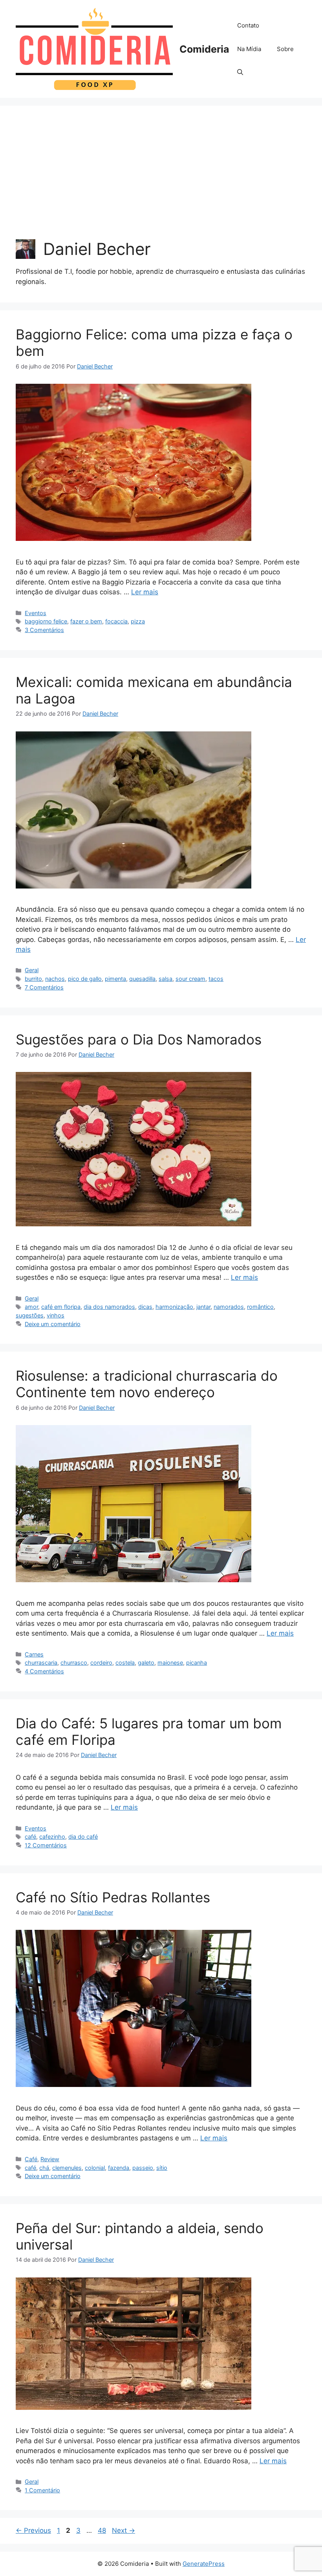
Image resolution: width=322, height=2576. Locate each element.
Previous (33, 2530)
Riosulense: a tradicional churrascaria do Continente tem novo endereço (147, 1384)
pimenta (115, 979)
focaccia (116, 621)
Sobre (285, 49)
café (30, 1837)
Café (31, 2159)
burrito (33, 979)
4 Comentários (44, 1671)
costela (125, 1663)
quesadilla (142, 979)
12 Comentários (46, 1845)
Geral (32, 970)
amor (31, 1307)
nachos (55, 979)
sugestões (30, 1315)
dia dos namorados (109, 1307)
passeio (143, 2168)
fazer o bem (86, 621)
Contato (248, 25)
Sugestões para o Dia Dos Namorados (139, 1039)
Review (50, 2159)
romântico (260, 1307)
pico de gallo (85, 979)
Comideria (204, 49)
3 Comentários (44, 630)
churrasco (74, 1663)
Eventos (36, 613)
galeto (146, 1663)
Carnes (34, 1654)
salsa (166, 979)
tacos (216, 979)
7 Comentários (44, 987)
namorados (229, 1307)
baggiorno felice (46, 621)
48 (103, 2530)
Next (123, 2530)
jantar (203, 1307)
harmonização (174, 1307)
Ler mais (145, 592)
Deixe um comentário (53, 1324)
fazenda (119, 2168)
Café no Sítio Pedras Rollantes (113, 1897)
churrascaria (41, 1663)
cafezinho (52, 1837)
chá (44, 2168)
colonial (95, 2168)
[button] (240, 73)
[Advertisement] (161, 180)
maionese (170, 1663)
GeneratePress (204, 2564)
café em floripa (61, 1307)
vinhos (56, 1315)
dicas (145, 1307)
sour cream (190, 979)
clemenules (67, 2168)
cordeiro (101, 1663)
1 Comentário (42, 2490)
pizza (138, 621)
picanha (197, 1663)
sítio (162, 2168)
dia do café (83, 1837)
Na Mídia (249, 49)
